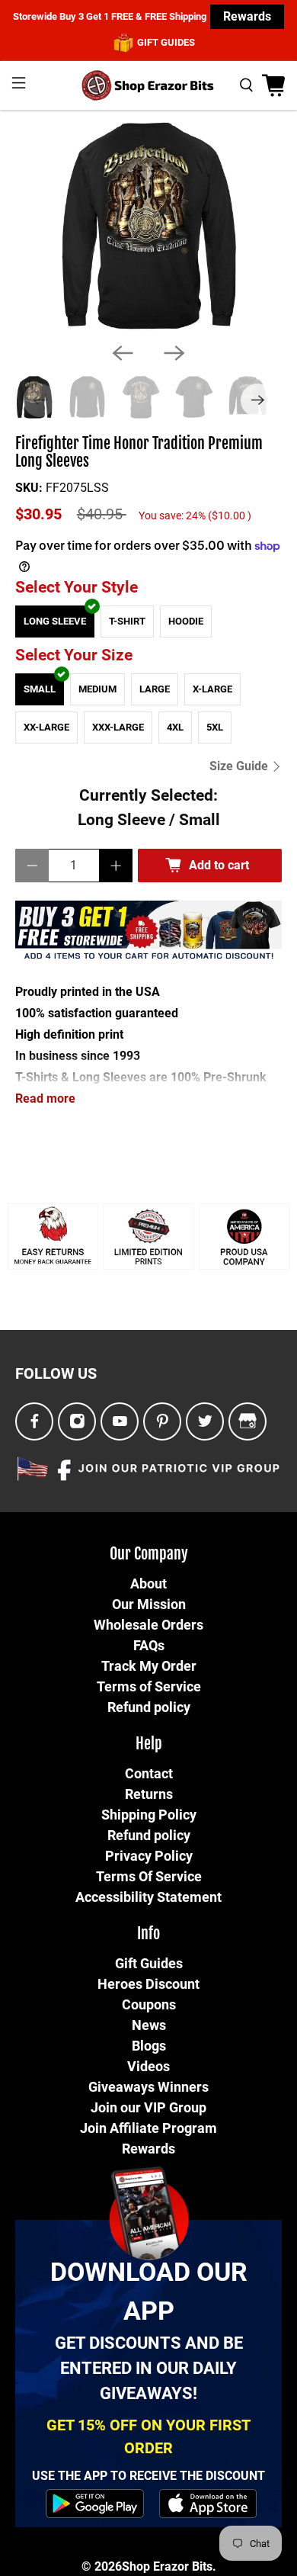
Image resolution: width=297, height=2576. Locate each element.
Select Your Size (74, 655)
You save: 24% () (195, 516)
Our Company (149, 1554)
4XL (175, 727)
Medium (97, 689)
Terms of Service (149, 1686)
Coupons (149, 2004)
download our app (149, 2291)
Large (155, 689)
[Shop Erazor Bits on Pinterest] (163, 1422)
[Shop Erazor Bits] (149, 85)
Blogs (149, 2046)
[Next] (174, 353)
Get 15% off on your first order (148, 2436)
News (149, 2025)
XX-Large (46, 727)
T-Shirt (127, 621)
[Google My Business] (247, 1422)
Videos (148, 2066)
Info (148, 1934)
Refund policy (149, 1707)
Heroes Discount (148, 1984)
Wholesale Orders (148, 1625)
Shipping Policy (149, 1815)
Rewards (247, 16)
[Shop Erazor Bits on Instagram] (77, 1422)
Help (149, 1744)
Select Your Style (77, 587)
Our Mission (149, 1604)
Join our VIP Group (148, 2107)
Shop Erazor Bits (167, 2566)
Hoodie (186, 621)
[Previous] (123, 353)
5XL (215, 727)
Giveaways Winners (148, 2087)
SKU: (29, 488)
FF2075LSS (77, 488)
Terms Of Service (149, 1876)
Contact (149, 1773)
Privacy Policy (149, 1856)
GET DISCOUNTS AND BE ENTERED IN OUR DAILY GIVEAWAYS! (149, 2368)
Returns (149, 1794)
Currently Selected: (149, 807)
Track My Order (149, 1666)
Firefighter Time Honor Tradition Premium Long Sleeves (139, 453)
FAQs (149, 1645)
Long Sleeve (55, 621)
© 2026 (102, 2566)
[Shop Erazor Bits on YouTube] (120, 1422)
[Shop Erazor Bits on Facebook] (35, 1422)
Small (40, 689)
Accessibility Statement (148, 1897)
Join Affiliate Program (148, 2128)
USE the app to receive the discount (148, 2476)
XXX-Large (118, 727)
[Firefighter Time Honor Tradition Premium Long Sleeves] (148, 226)
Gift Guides (149, 1963)
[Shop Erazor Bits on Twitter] (205, 1422)
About (148, 1584)
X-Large (212, 689)
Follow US (56, 1373)
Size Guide (240, 766)
